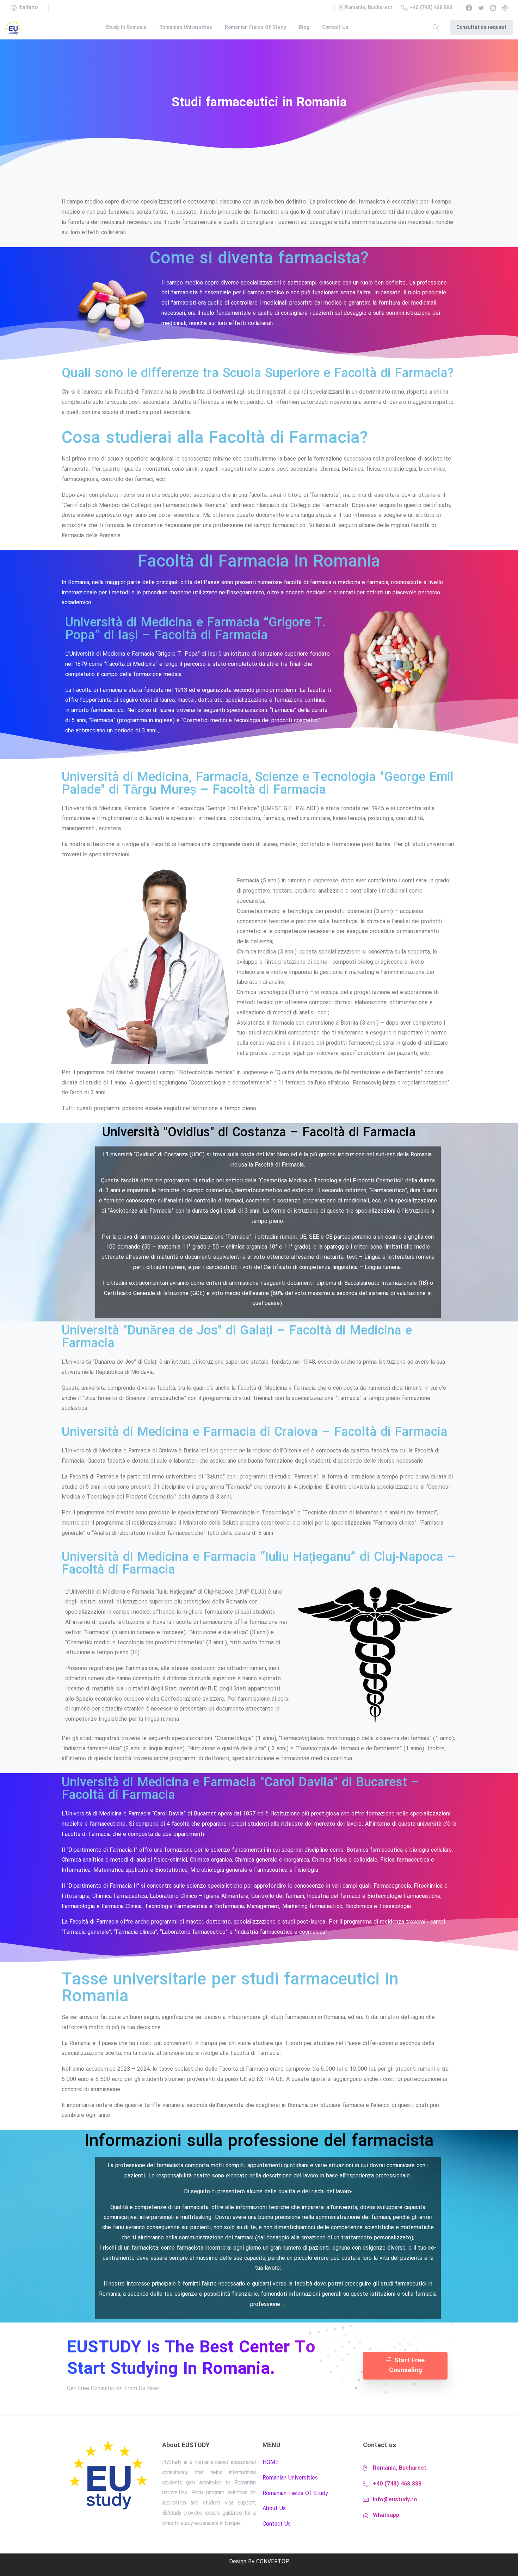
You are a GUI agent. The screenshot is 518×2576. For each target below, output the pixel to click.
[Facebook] (469, 8)
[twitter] (481, 8)
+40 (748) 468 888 (431, 8)
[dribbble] (505, 8)
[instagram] (493, 8)
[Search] (436, 28)
